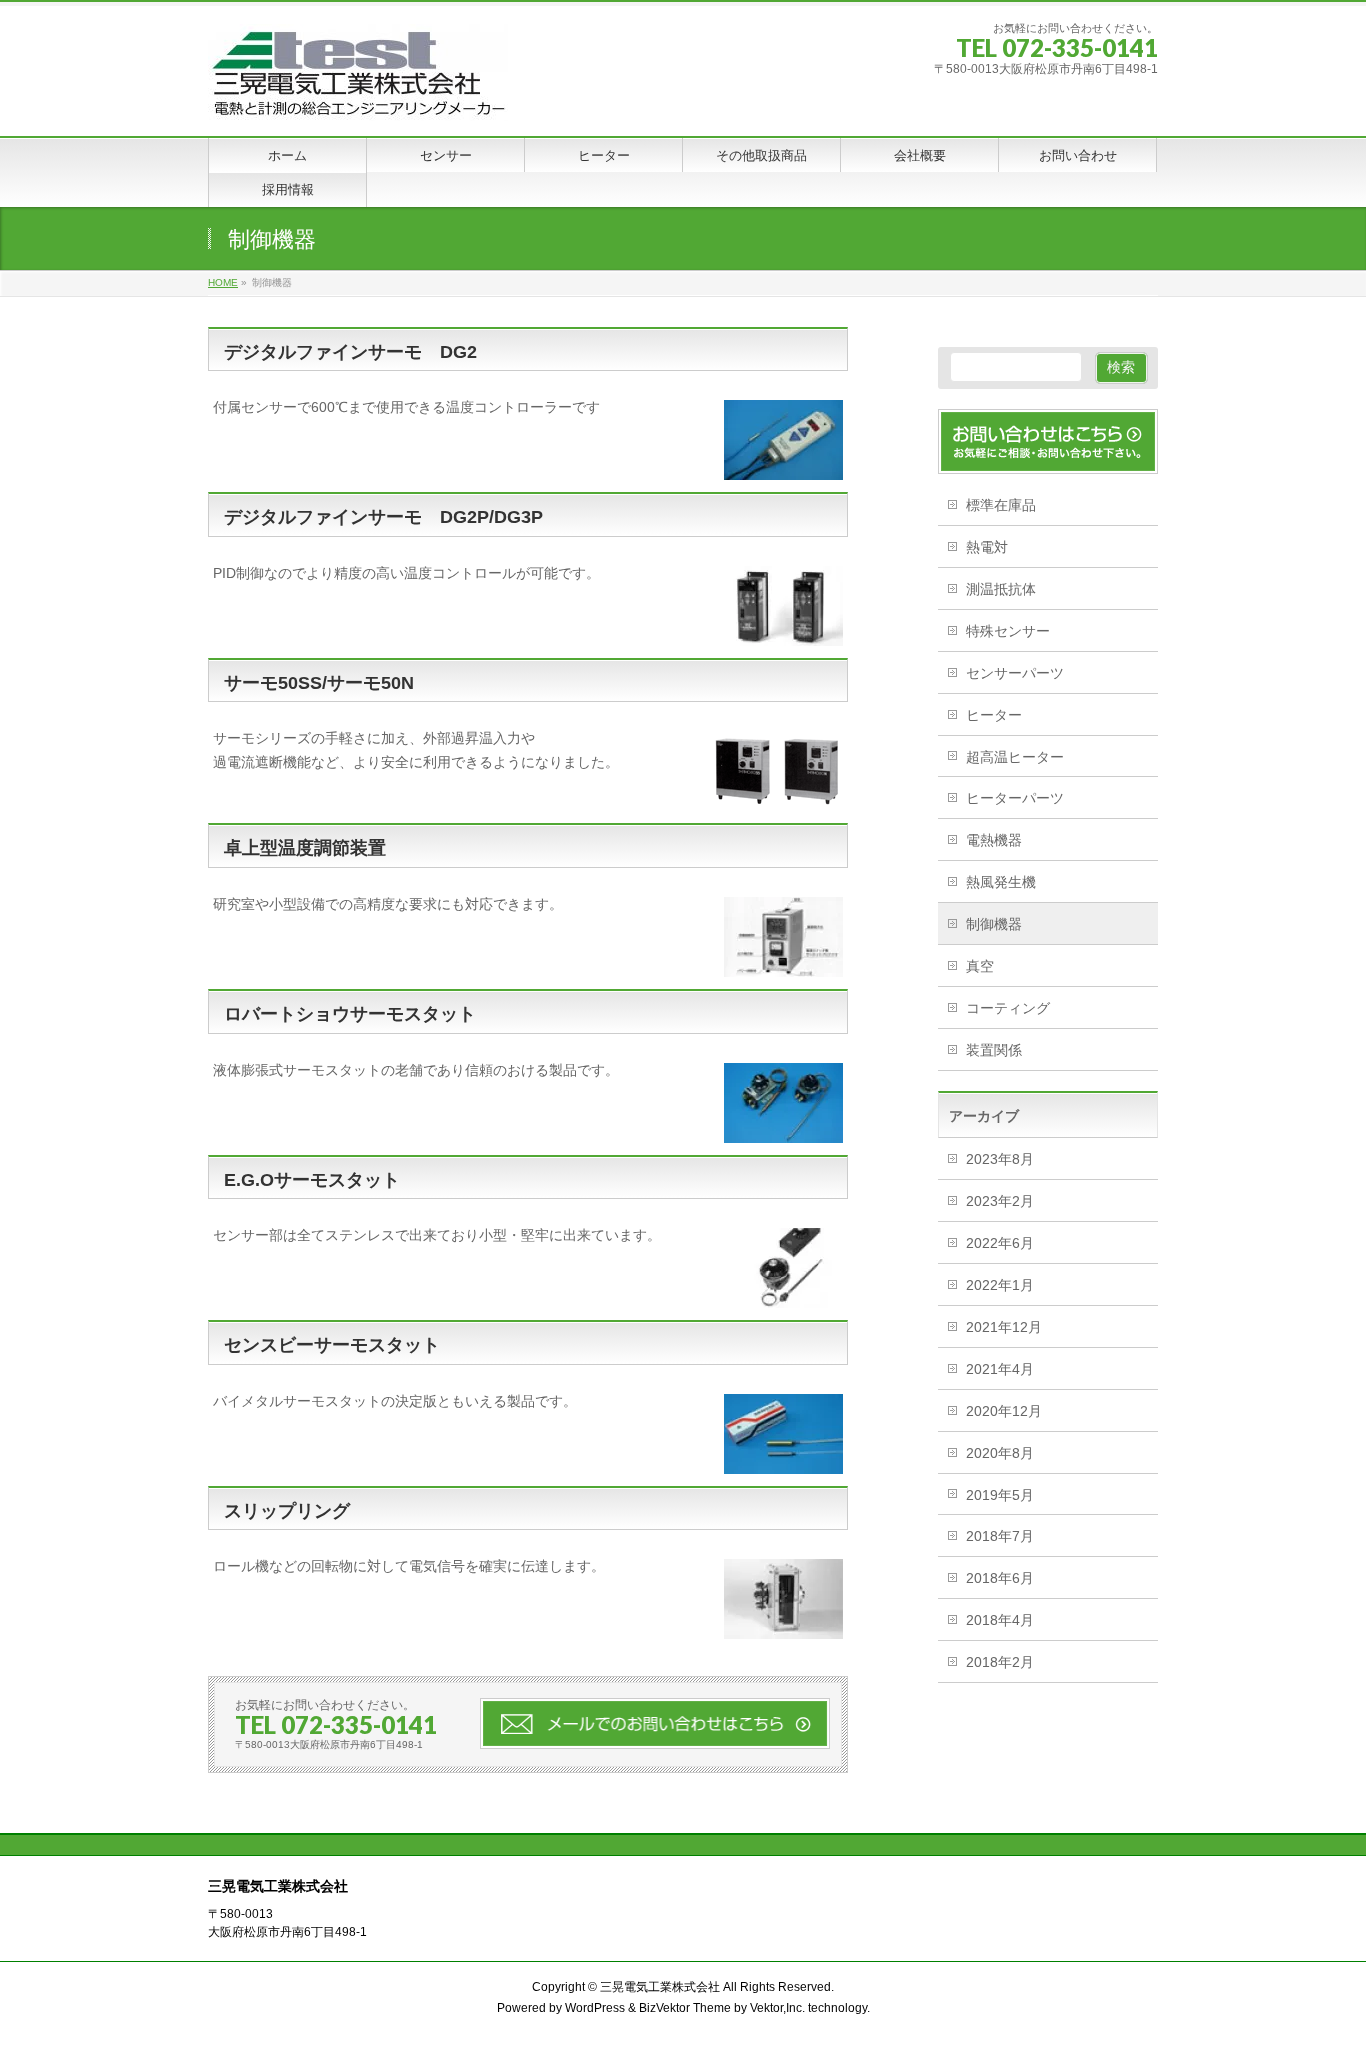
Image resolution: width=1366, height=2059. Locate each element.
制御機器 (994, 924)
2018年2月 (1000, 1662)
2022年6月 (1000, 1243)
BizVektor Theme (685, 2008)
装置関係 (994, 1050)
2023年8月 (1000, 1159)
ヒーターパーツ (1015, 798)
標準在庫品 (1001, 505)
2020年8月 (1000, 1453)
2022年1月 (1000, 1285)
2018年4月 (1000, 1620)
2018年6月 (1000, 1578)
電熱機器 (994, 840)
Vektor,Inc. (777, 2008)
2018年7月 (1000, 1536)
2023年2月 (1000, 1201)
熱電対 (987, 547)
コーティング (1008, 1008)
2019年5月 (1000, 1495)
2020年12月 (1004, 1411)
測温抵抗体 (1001, 589)
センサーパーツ (1015, 673)
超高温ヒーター (1015, 757)
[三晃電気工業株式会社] (358, 98)
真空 (980, 966)
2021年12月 (1004, 1327)
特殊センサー (1008, 631)
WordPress (595, 2008)
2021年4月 (1000, 1369)
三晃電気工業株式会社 (660, 1987)
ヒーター (994, 715)
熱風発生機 (1001, 882)
